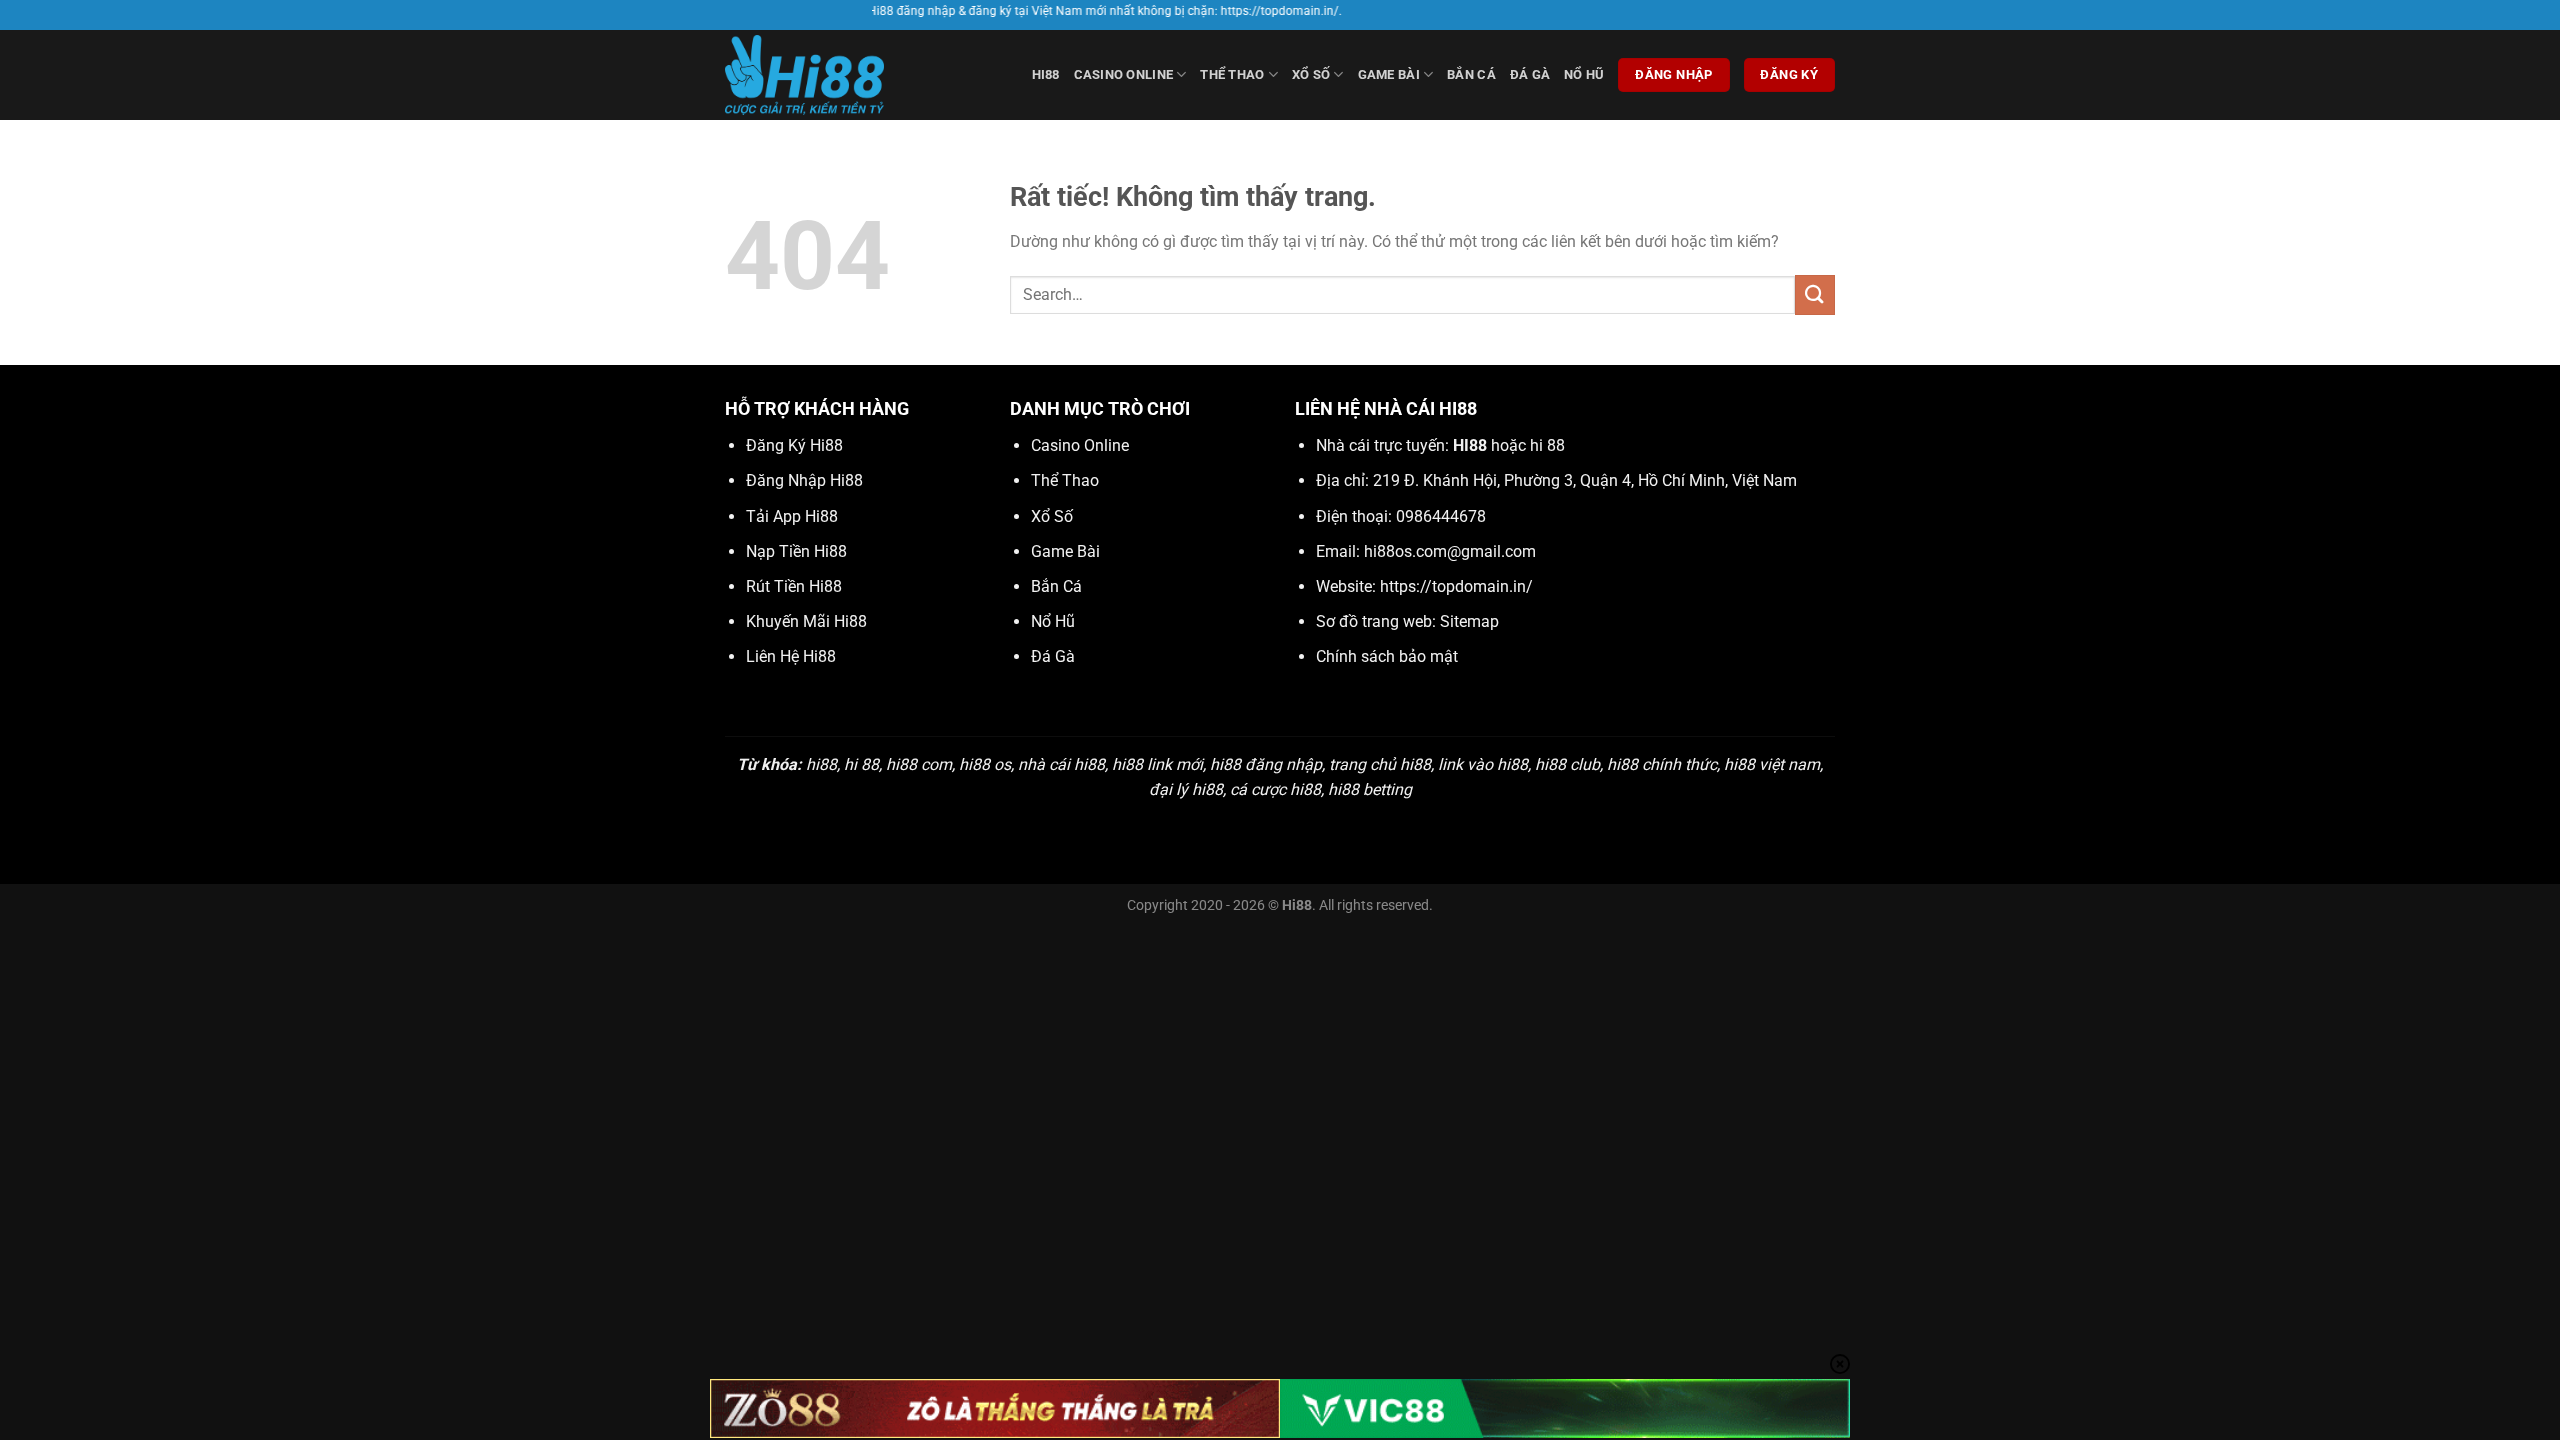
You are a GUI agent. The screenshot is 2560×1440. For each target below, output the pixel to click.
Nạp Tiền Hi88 (796, 551)
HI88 (1046, 74)
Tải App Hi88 (792, 516)
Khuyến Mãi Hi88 (806, 621)
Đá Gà (1530, 74)
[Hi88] (825, 75)
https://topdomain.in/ (1456, 586)
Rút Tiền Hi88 (794, 586)
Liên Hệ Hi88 (791, 656)
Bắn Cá (1471, 74)
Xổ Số (1311, 74)
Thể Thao (1232, 74)
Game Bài (1389, 74)
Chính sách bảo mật (1387, 656)
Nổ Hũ (1584, 74)
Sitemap (1469, 621)
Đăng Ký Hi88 (794, 445)
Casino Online (1123, 74)
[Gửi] (1815, 294)
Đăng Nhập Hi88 (804, 480)
